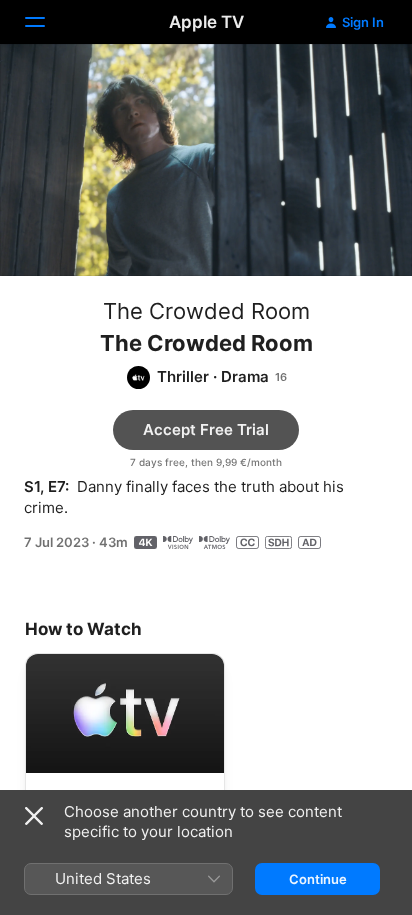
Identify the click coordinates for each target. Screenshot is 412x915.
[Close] (34, 816)
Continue (318, 879)
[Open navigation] (47, 22)
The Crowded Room (206, 311)
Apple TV (206, 22)
